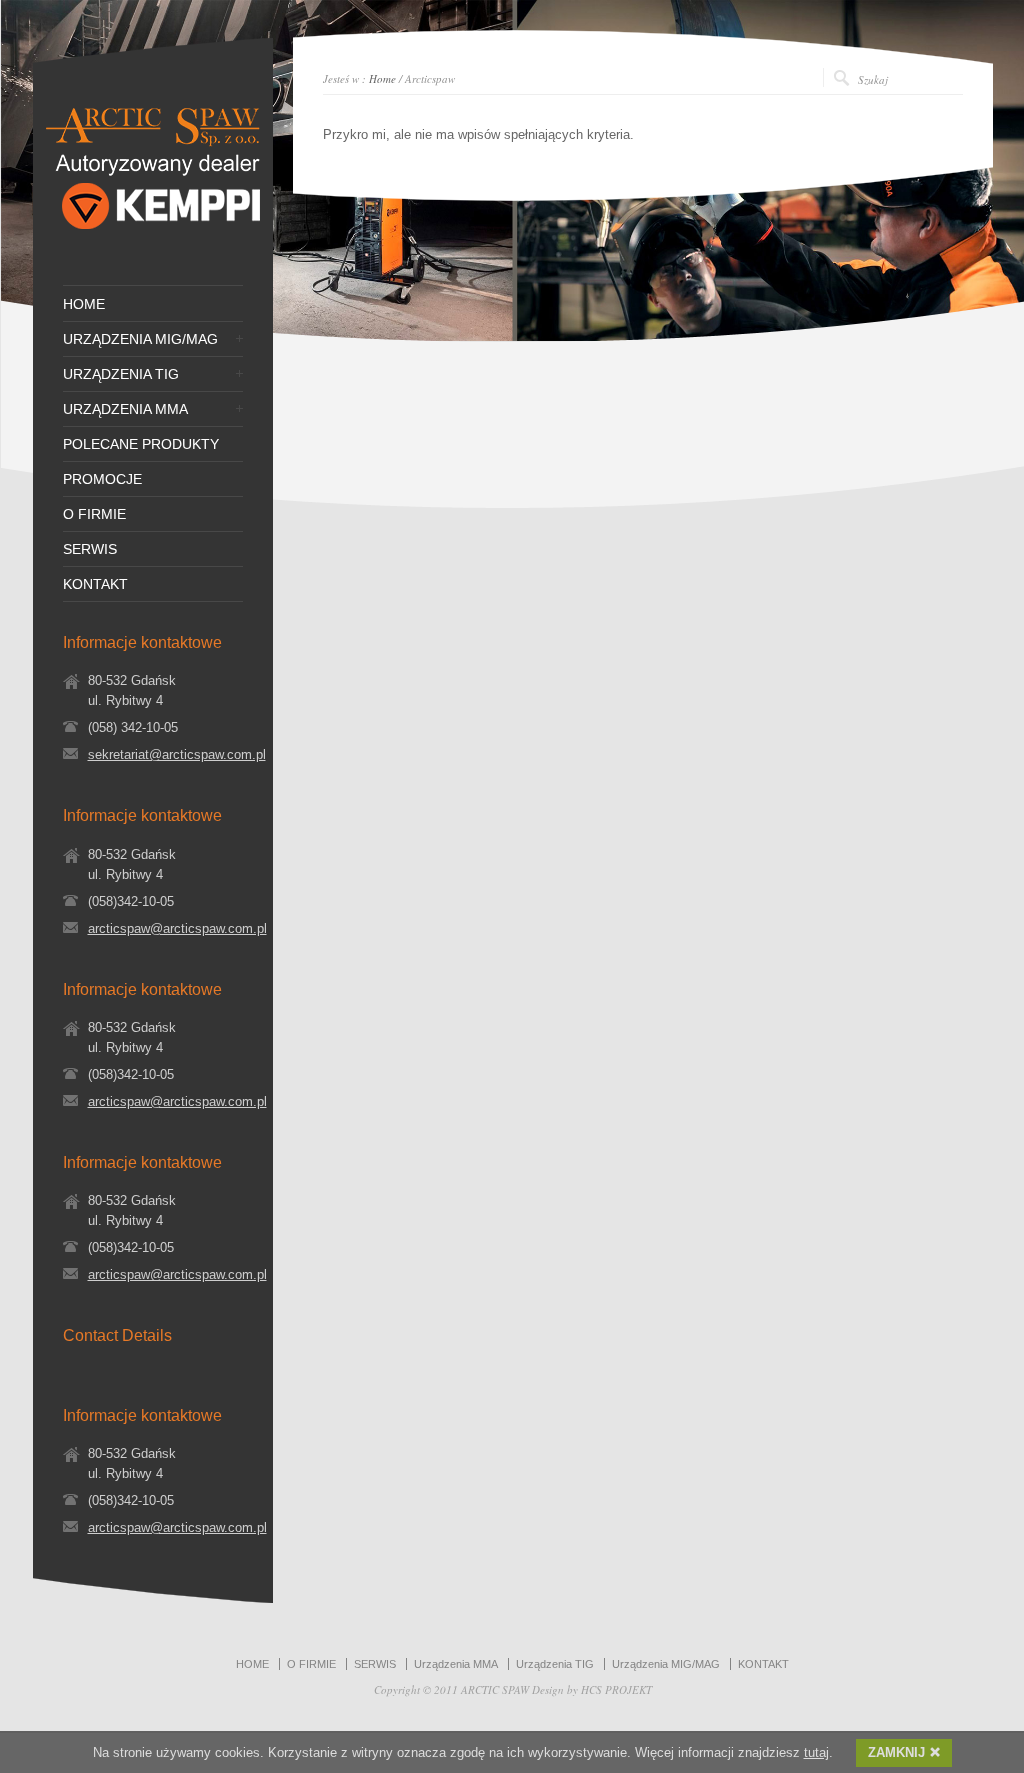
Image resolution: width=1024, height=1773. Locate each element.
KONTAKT (95, 584)
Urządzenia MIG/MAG (666, 1664)
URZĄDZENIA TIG (121, 374)
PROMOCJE (102, 479)
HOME (84, 304)
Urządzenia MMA (456, 1664)
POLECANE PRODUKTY (141, 444)
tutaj (816, 1752)
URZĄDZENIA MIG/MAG (140, 339)
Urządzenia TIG (555, 1664)
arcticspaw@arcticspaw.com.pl (177, 928)
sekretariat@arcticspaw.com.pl (177, 754)
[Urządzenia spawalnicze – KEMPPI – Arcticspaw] (153, 233)
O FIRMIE (94, 514)
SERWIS (90, 549)
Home (382, 78)
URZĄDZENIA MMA (125, 409)
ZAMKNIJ (896, 1752)
